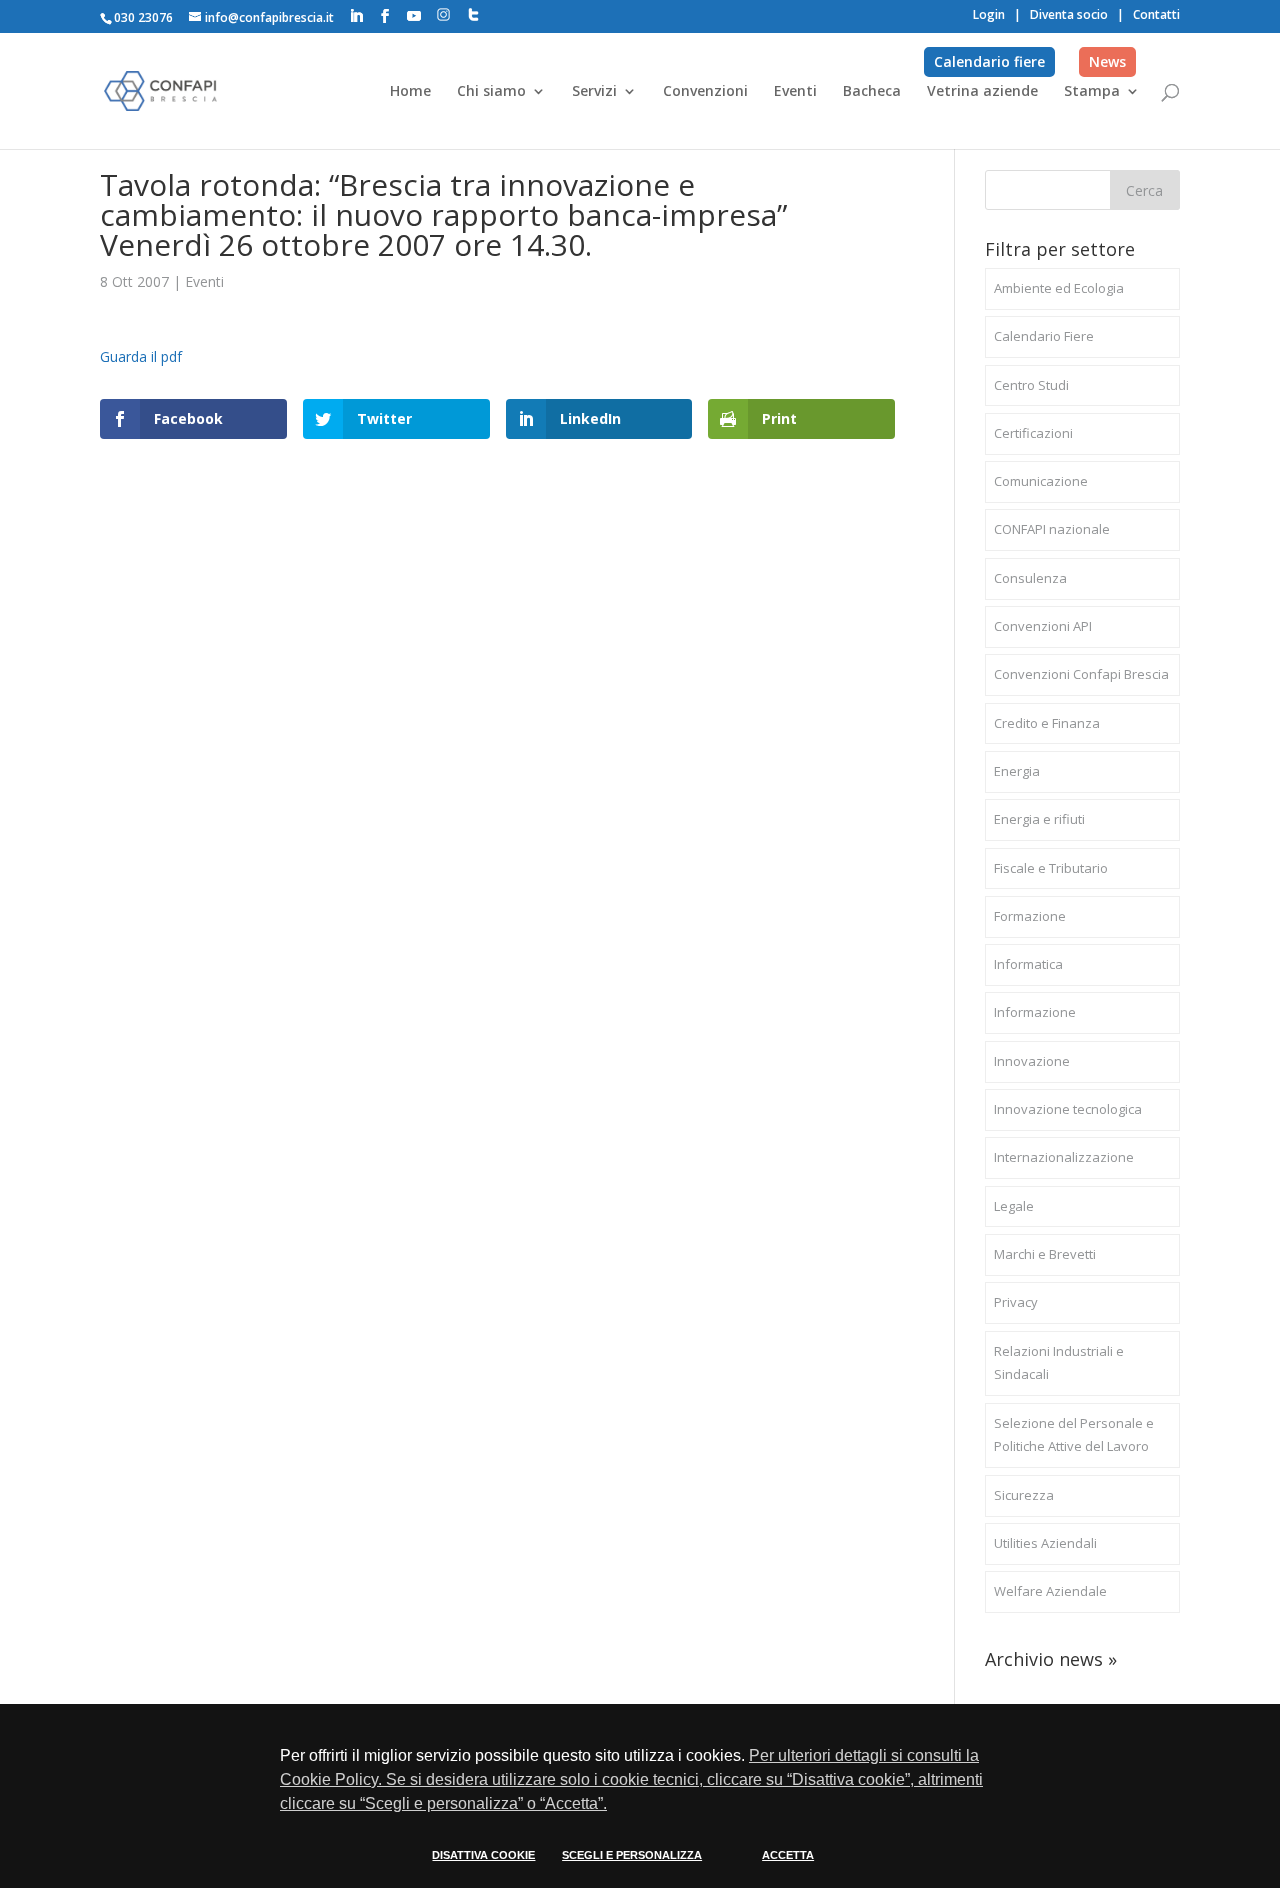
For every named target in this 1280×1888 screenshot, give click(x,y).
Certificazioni (1033, 433)
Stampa (1092, 92)
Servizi (594, 92)
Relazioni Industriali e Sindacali (1059, 1363)
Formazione (1030, 916)
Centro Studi (1031, 385)
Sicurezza (1024, 1495)
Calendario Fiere (1044, 336)
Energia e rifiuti (1039, 819)
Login (989, 14)
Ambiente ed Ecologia (1059, 288)
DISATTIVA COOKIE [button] (483, 1855)
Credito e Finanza (1047, 723)
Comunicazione (1041, 481)
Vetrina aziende (982, 92)
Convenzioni (705, 92)
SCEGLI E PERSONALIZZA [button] (632, 1855)
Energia (1017, 771)
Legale (1014, 1206)
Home (410, 92)
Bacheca (872, 92)
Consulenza (1030, 578)
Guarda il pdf (141, 356)
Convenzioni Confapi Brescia (1081, 674)
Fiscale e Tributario (1051, 868)
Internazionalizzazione (1064, 1157)
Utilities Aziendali (1045, 1543)
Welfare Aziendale (1050, 1591)
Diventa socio (1069, 14)
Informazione (1035, 1012)
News (1107, 61)
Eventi (795, 92)
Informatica (1028, 964)
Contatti (1156, 14)
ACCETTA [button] (788, 1855)
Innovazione (1032, 1061)
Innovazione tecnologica (1068, 1109)
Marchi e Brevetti (1045, 1254)
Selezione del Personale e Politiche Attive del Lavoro (1074, 1435)
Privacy (1016, 1302)
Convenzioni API (1043, 626)
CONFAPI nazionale (1052, 529)
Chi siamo (491, 92)
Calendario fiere (989, 61)
